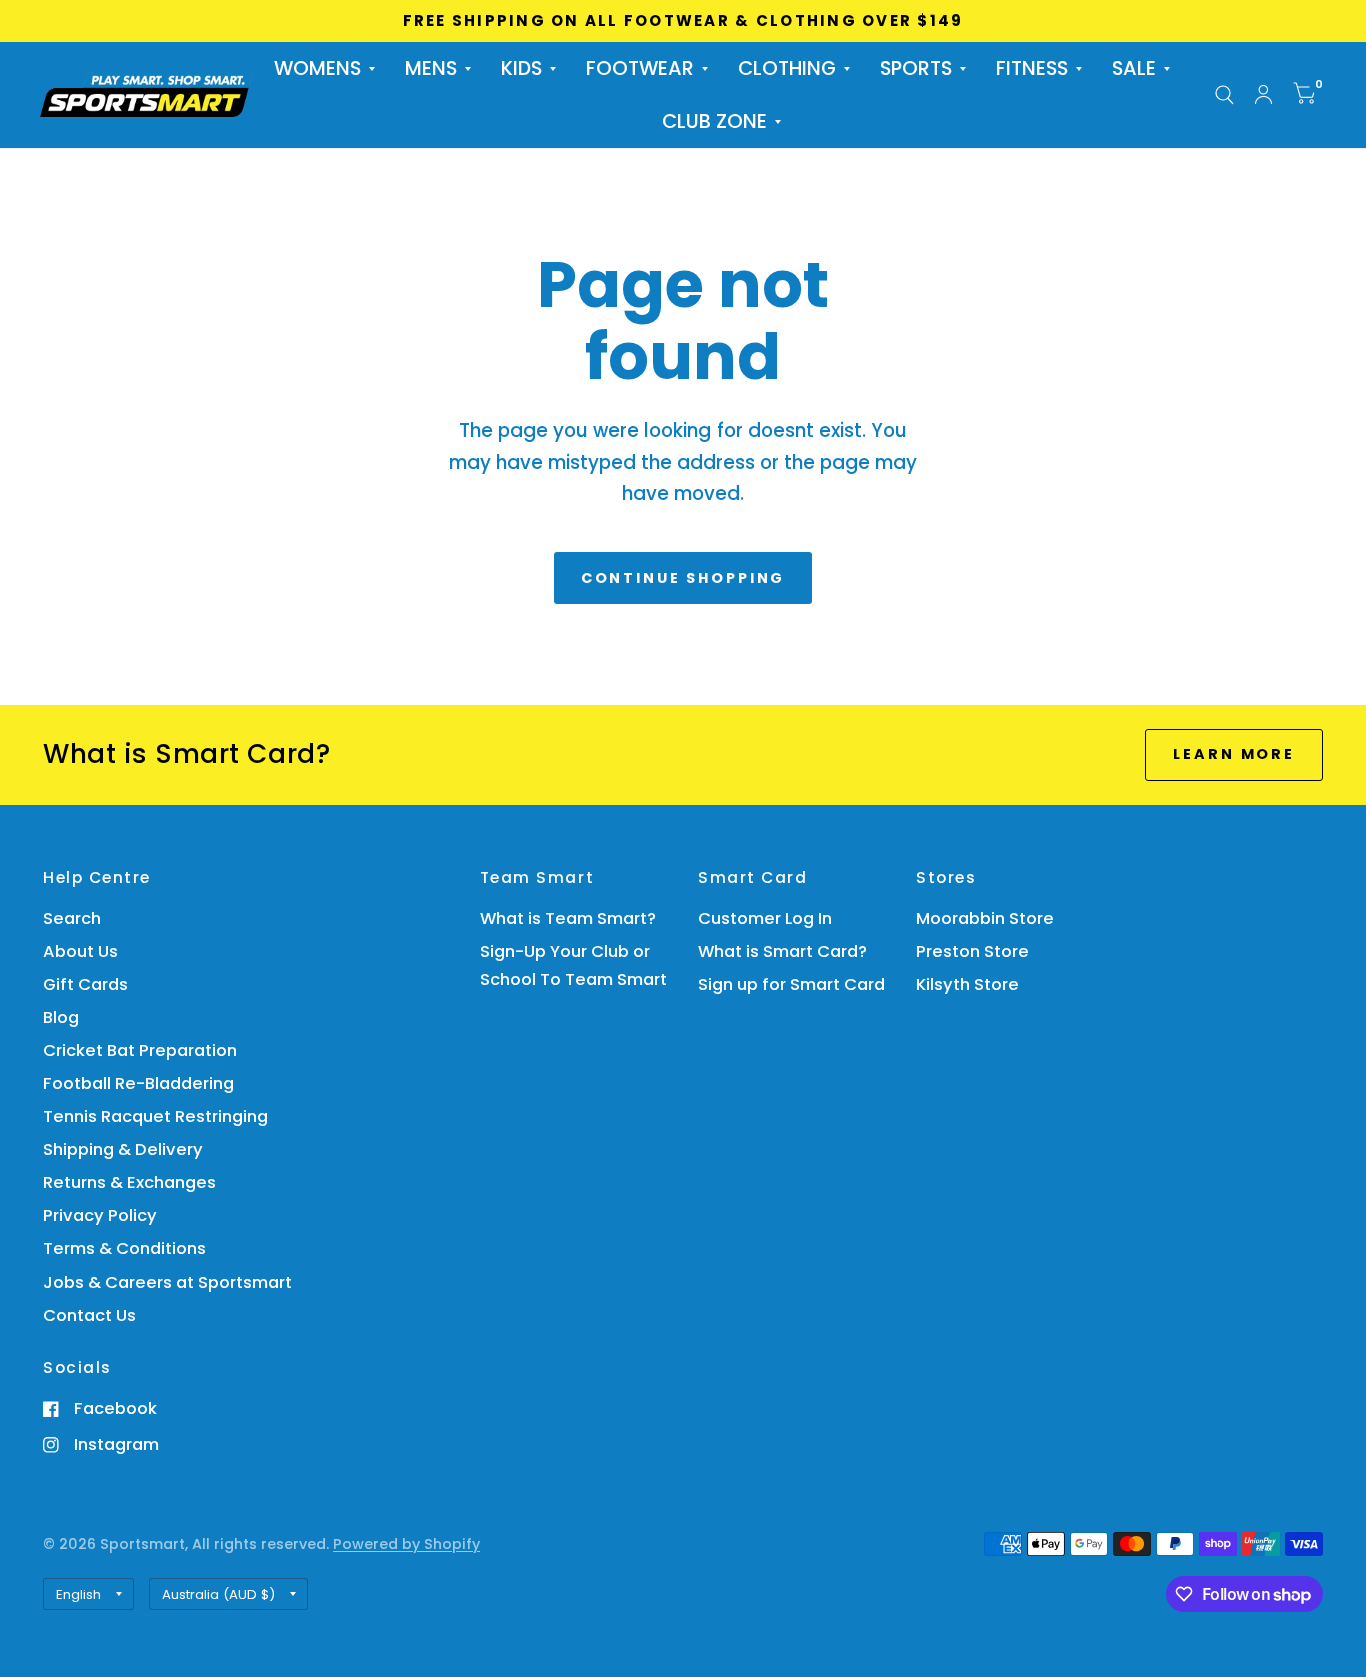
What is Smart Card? (782, 951)
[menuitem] (324, 68)
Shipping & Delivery (123, 1149)
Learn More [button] (1234, 754)
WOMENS (317, 68)
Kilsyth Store (967, 984)
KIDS (521, 68)
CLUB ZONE (714, 121)
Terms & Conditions (124, 1248)
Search (72, 918)
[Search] (1224, 95)
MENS (431, 68)
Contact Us (89, 1315)
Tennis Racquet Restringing (155, 1116)
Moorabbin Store (985, 918)
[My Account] (1263, 95)
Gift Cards (85, 984)
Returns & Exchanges (129, 1182)
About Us (80, 951)
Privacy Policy (100, 1215)
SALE (1134, 68)
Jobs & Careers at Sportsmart (167, 1282)
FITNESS (1032, 68)
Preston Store (972, 951)
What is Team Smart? (568, 918)
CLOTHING (787, 68)
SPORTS (916, 68)
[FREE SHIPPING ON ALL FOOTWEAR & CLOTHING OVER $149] (683, 21)
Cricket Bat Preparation (140, 1050)
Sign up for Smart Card (791, 984)
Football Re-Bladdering (138, 1083)
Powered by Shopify (406, 1544)
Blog (61, 1017)
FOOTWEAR (640, 68)
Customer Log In (765, 918)
